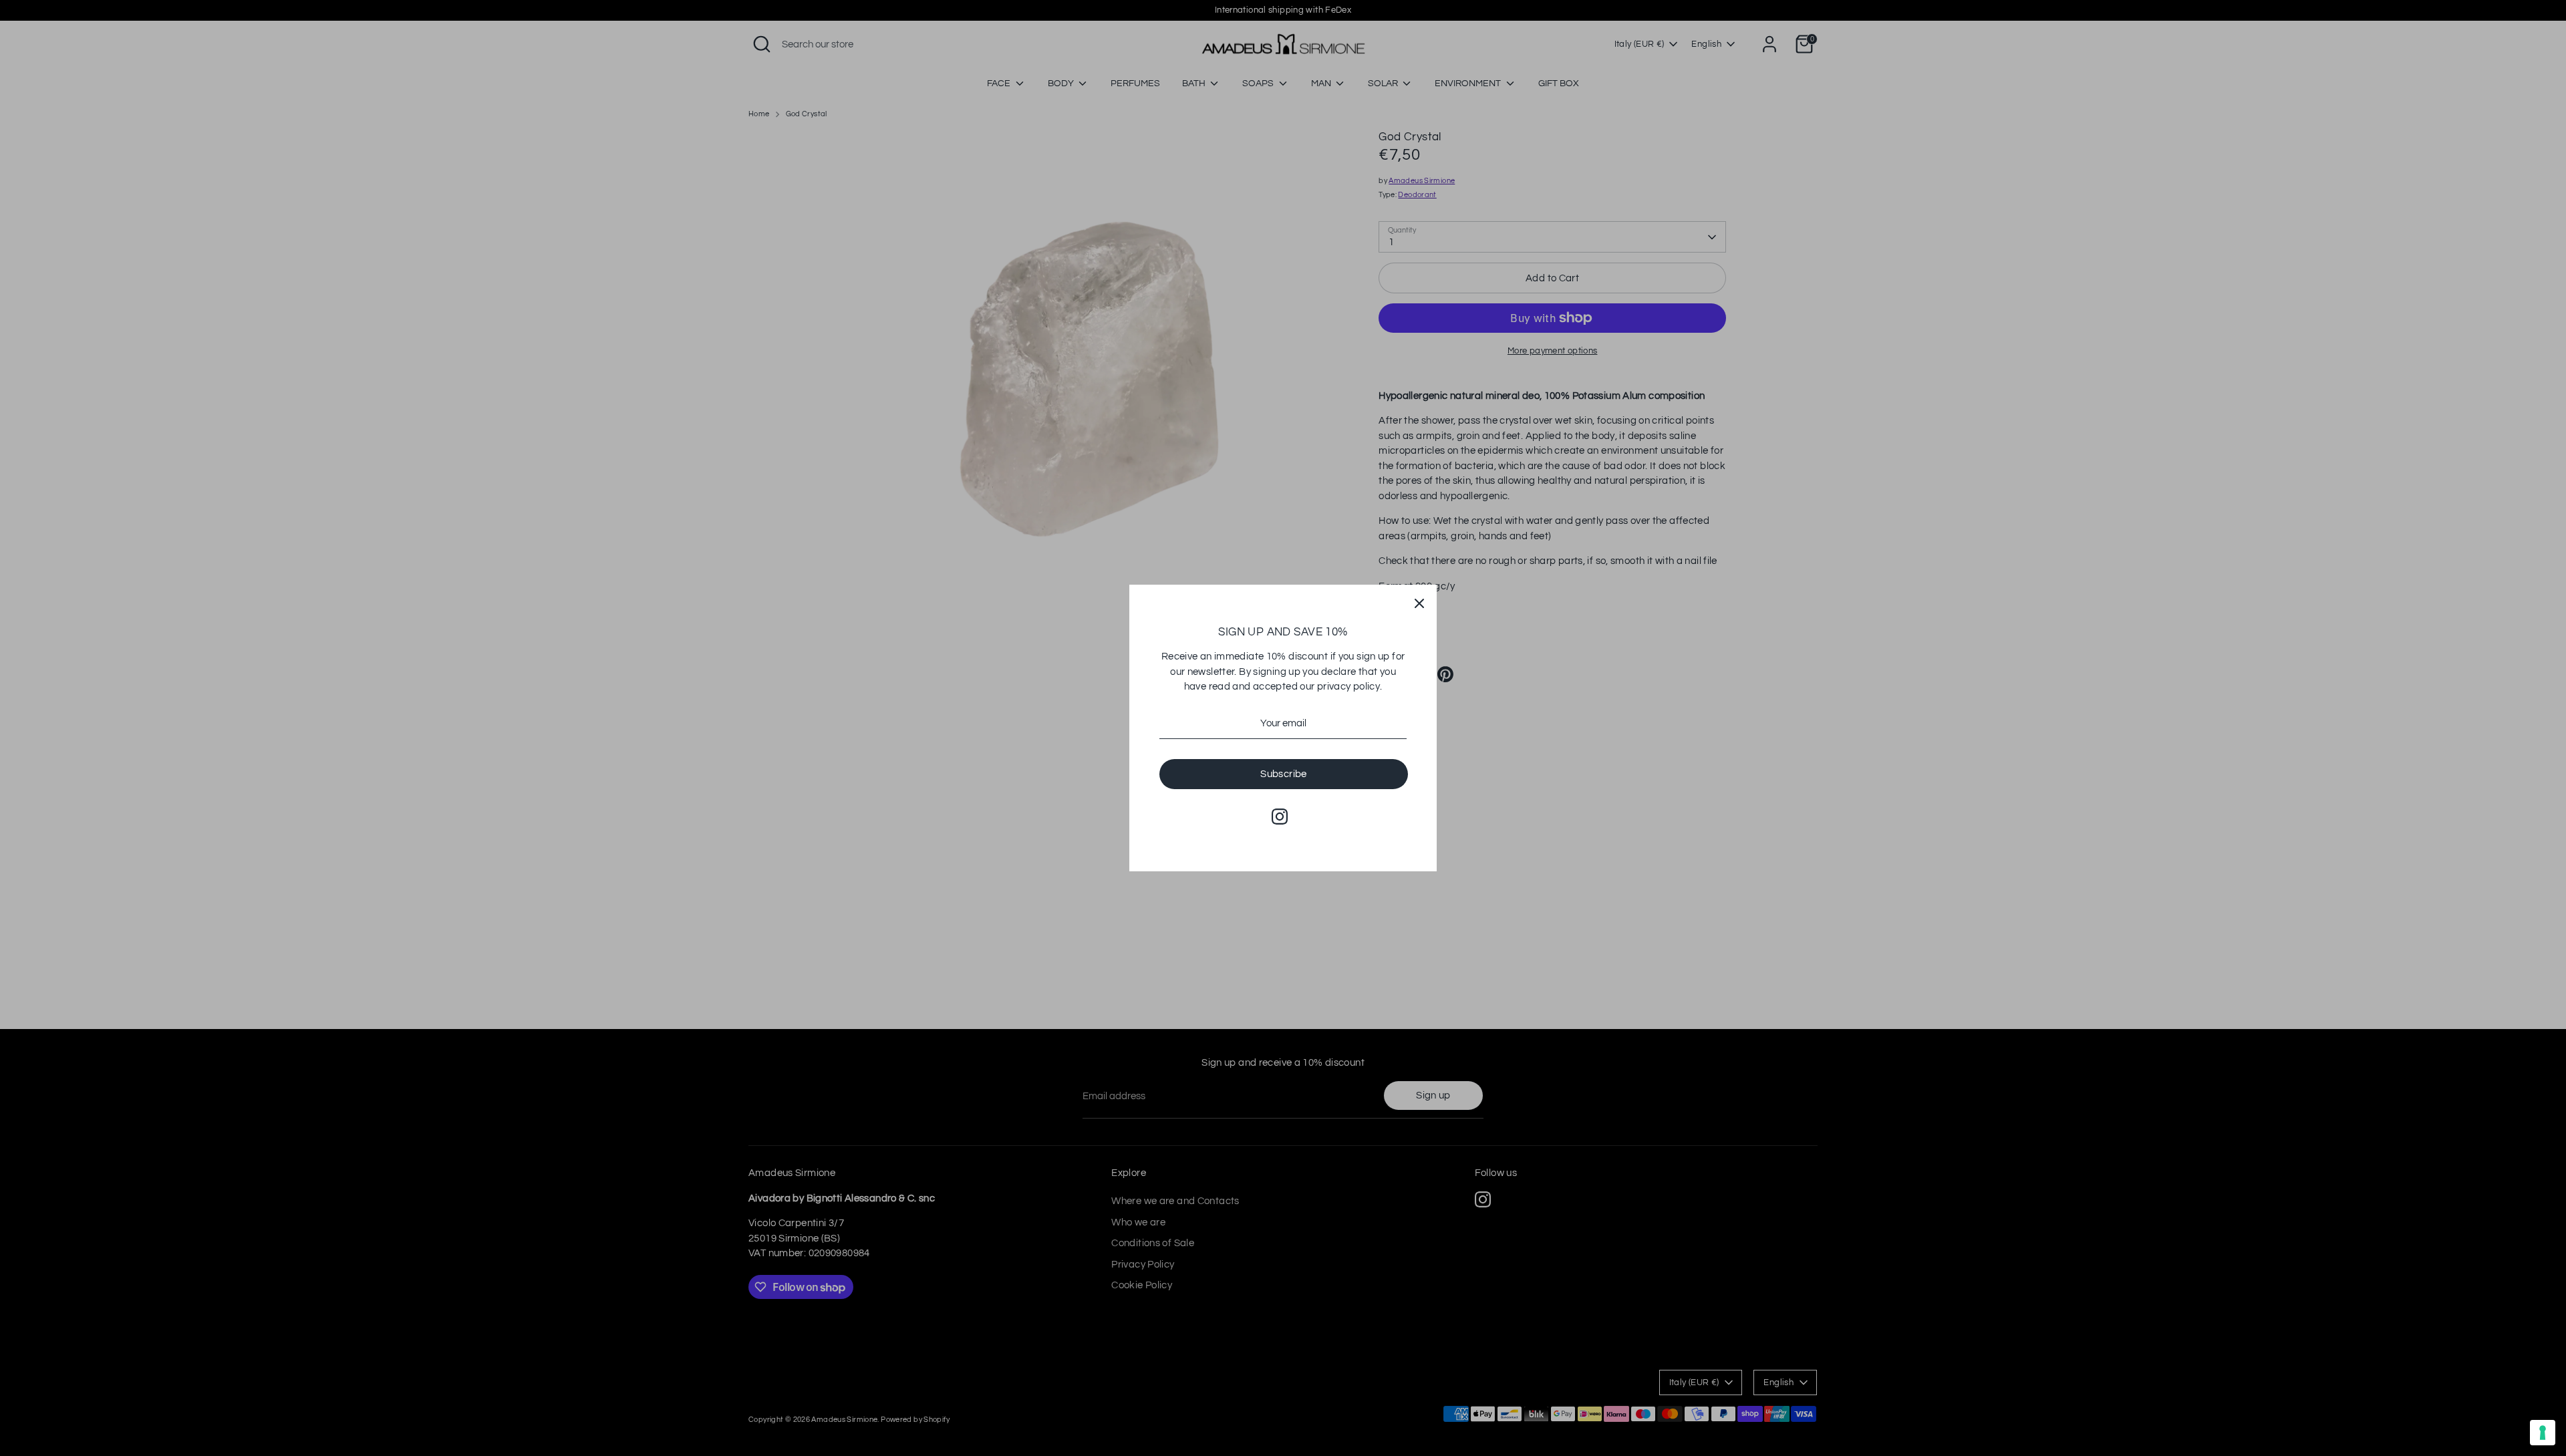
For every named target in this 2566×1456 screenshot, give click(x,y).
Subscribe (1283, 774)
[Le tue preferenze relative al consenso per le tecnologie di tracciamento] (2543, 1433)
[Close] (1419, 602)
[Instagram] (1280, 817)
